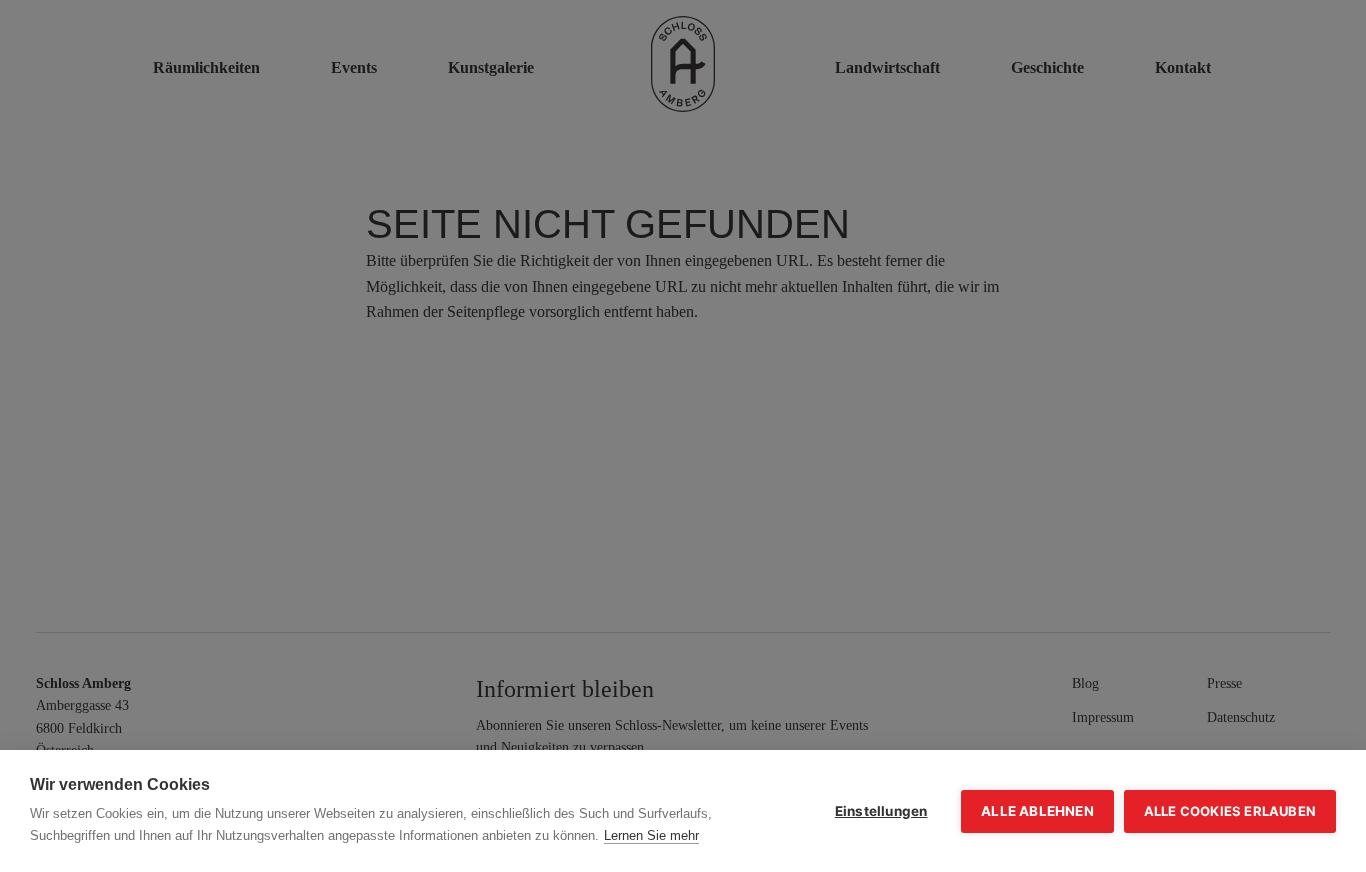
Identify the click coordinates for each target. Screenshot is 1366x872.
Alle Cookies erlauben (1230, 811)
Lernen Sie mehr (651, 835)
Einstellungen (881, 811)
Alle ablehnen (1037, 811)
